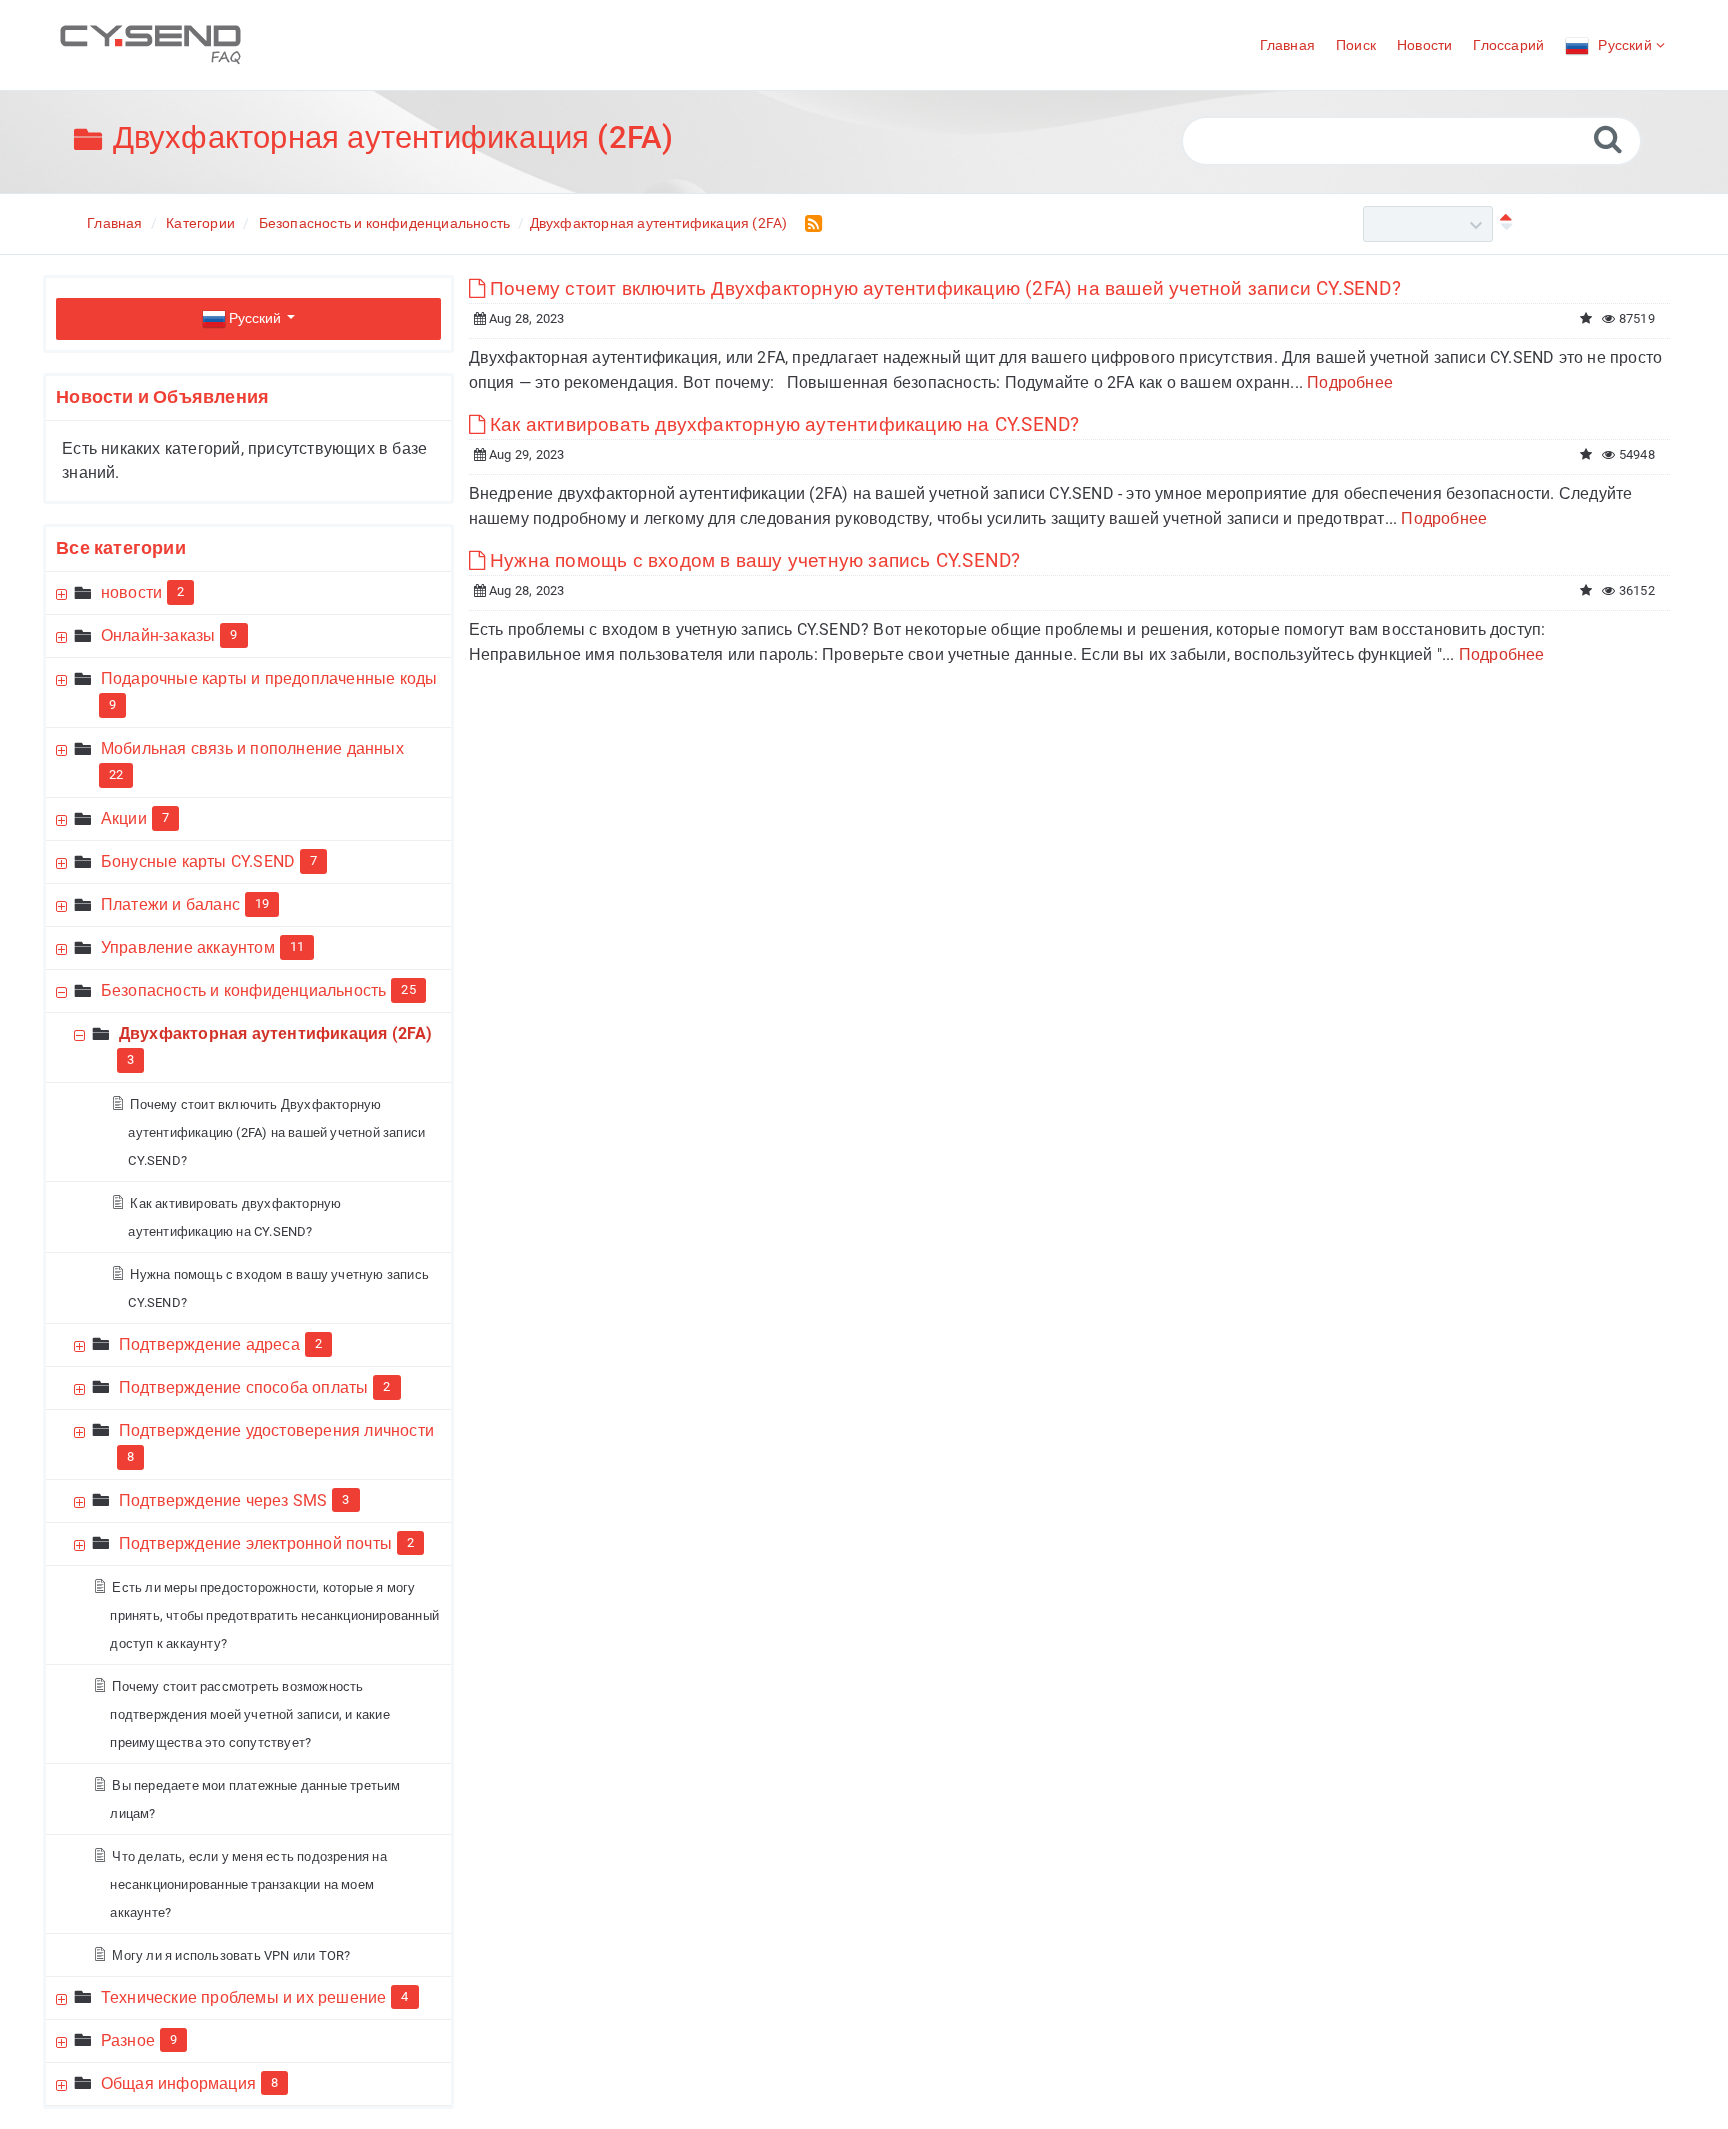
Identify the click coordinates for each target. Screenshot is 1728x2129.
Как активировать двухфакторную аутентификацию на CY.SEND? (787, 424)
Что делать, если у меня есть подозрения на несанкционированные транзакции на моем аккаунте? (248, 1884)
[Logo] (150, 45)
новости (131, 592)
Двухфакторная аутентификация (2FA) (659, 223)
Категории (200, 223)
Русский (255, 318)
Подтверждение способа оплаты (244, 1387)
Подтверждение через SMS (223, 1500)
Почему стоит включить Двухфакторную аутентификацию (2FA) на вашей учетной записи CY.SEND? (276, 1132)
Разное (128, 2040)
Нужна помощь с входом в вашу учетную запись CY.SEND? (758, 560)
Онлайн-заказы (158, 635)
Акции (124, 818)
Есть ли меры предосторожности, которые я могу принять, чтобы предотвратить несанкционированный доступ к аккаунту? (274, 1615)
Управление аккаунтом (188, 947)
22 (116, 774)
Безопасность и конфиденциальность (385, 223)
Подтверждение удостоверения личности (276, 1430)
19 (262, 903)
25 (408, 989)
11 (297, 946)
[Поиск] (1608, 138)
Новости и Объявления (162, 396)
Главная (114, 223)
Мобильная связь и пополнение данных (252, 748)
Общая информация (178, 2083)
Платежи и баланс (170, 904)
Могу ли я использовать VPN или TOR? (234, 1955)
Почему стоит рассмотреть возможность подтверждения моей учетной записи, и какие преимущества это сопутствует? (249, 1714)
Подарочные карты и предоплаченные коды (269, 678)
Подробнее (1350, 382)
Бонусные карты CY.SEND (198, 861)
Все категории (121, 547)
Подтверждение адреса (209, 1344)
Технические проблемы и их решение (244, 1997)
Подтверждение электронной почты (255, 1543)
